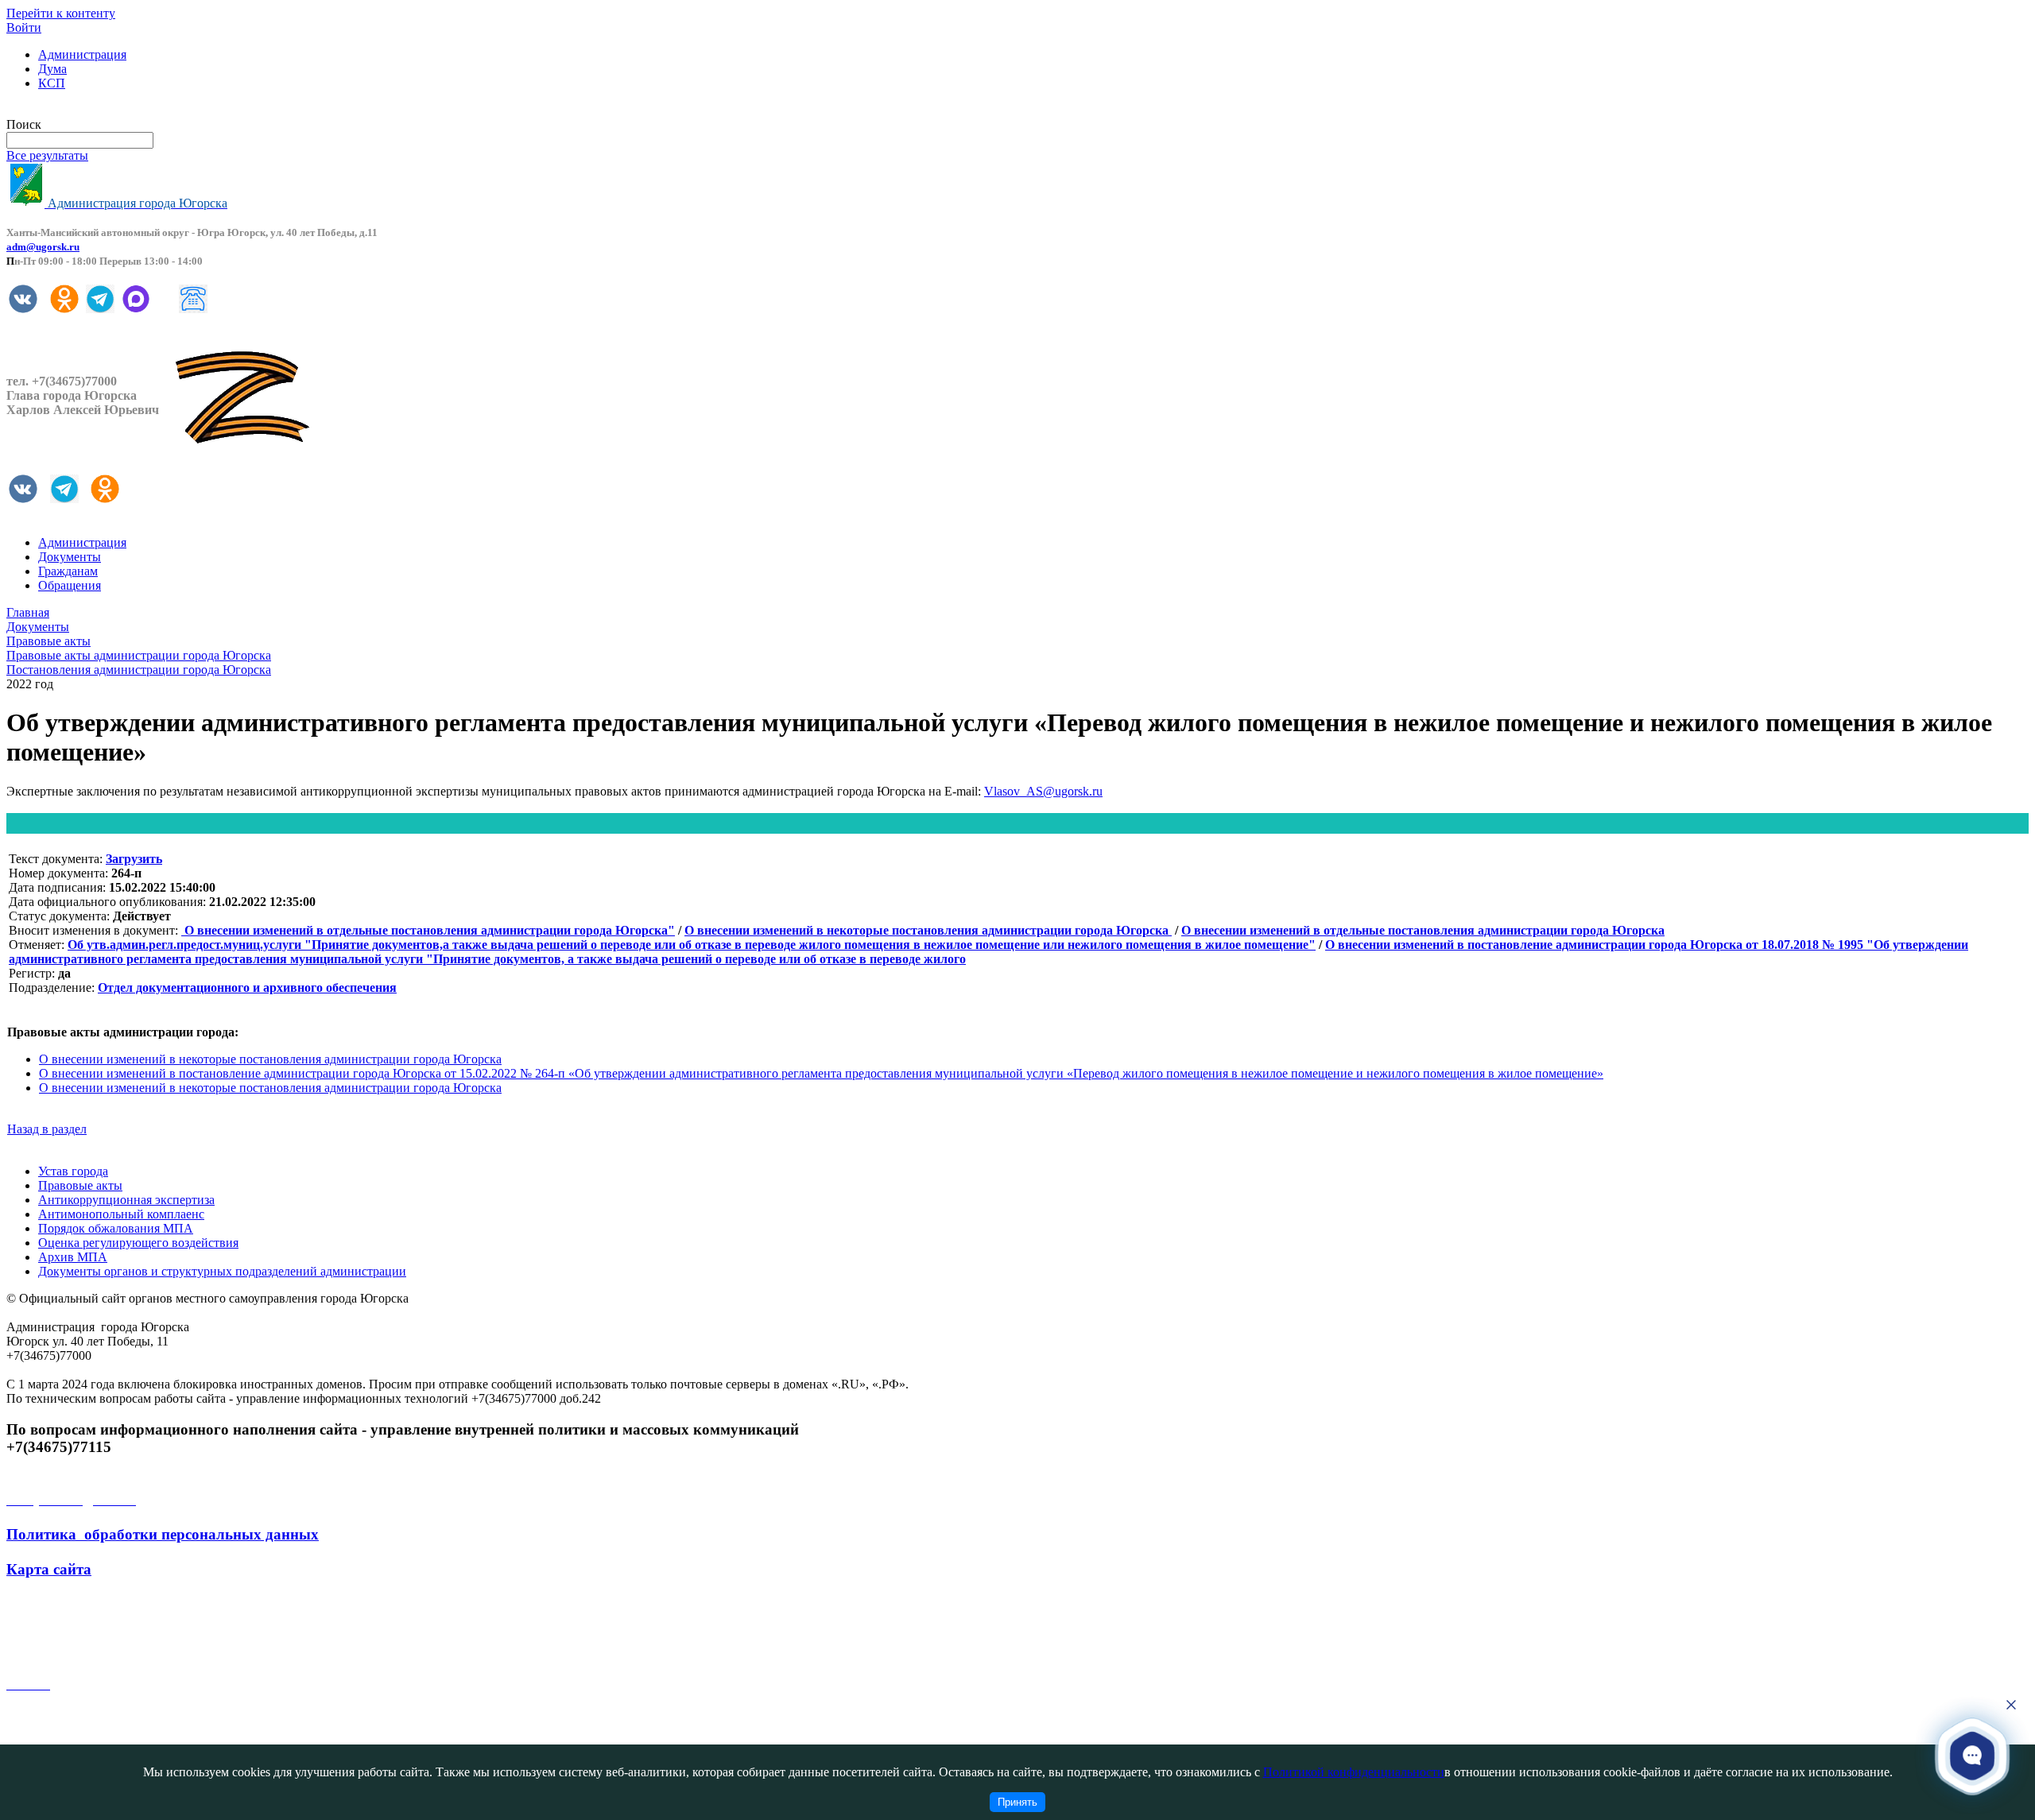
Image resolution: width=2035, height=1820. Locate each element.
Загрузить (134, 859)
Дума (52, 69)
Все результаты (47, 155)
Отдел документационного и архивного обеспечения (247, 987)
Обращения (70, 585)
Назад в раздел (47, 1129)
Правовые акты (80, 1185)
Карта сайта (49, 1569)
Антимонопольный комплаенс (121, 1214)
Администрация (82, 54)
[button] (1972, 1755)
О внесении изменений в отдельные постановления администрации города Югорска (1423, 930)
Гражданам (68, 571)
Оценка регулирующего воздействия (138, 1243)
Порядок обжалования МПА (116, 1228)
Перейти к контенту (61, 13)
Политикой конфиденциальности (1354, 1772)
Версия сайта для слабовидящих (94, 110)
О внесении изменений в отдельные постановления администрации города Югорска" (428, 930)
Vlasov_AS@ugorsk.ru (1043, 791)
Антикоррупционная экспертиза (126, 1200)
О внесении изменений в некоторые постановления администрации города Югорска (928, 930)
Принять (1017, 1802)
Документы (70, 557)
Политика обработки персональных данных (163, 1534)
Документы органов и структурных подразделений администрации (222, 1271)
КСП (52, 83)
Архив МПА (73, 1257)
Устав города (73, 1171)
